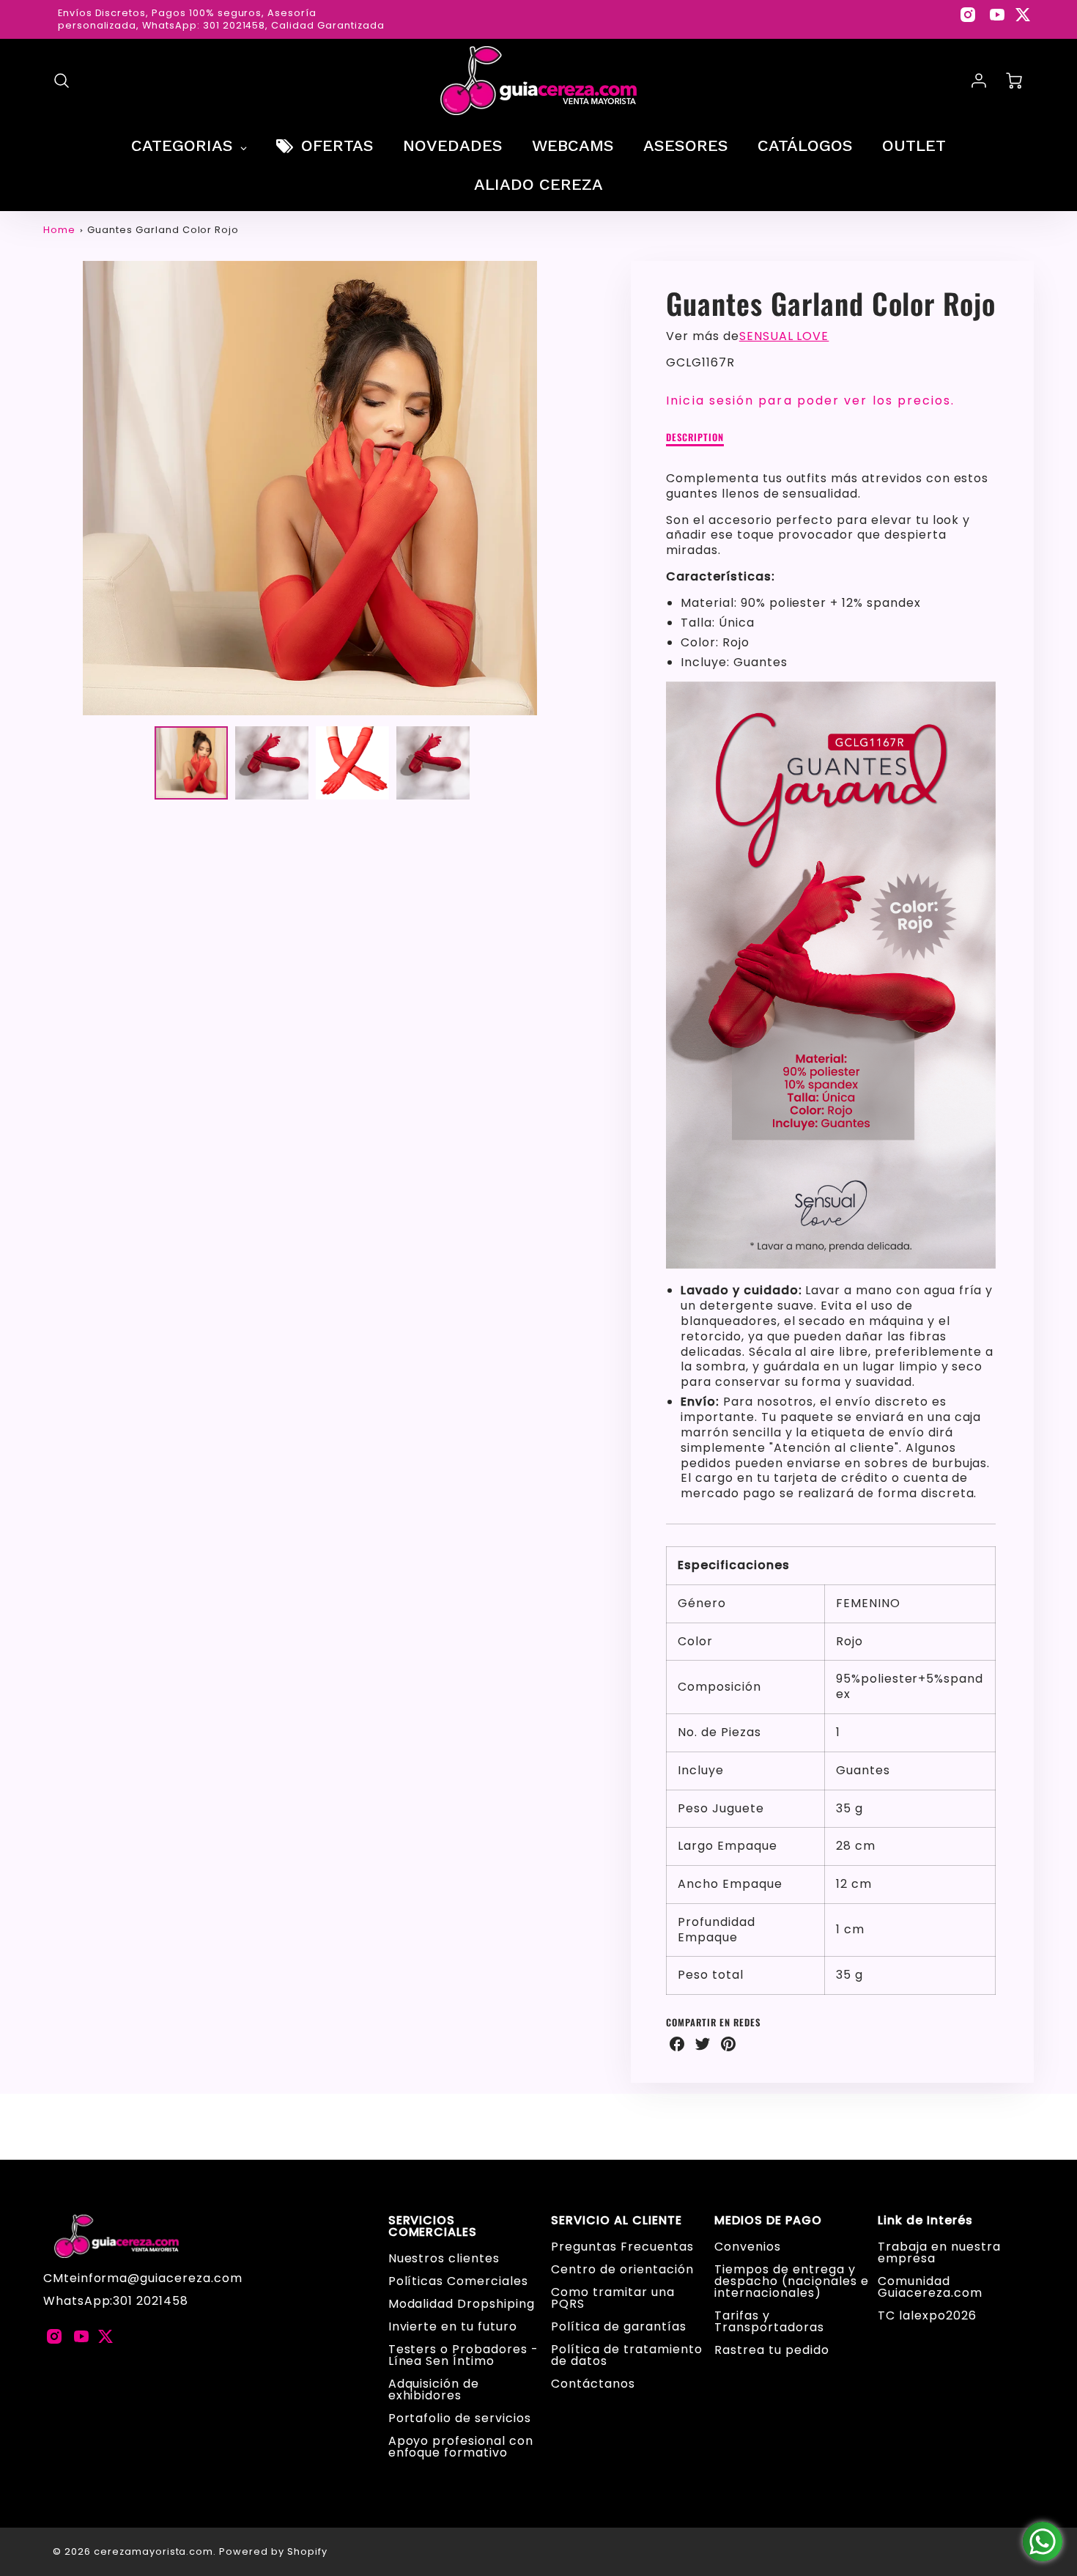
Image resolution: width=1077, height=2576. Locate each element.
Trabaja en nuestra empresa (939, 2252)
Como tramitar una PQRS (612, 2298)
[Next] (588, 488)
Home (59, 230)
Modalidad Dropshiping (462, 2304)
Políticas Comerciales (458, 2281)
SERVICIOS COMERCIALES (433, 2226)
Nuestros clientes (444, 2258)
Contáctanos (593, 2384)
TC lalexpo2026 (927, 2315)
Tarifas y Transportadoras (769, 2321)
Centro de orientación (622, 2269)
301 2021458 (151, 2301)
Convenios (748, 2247)
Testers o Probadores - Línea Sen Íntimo (463, 2355)
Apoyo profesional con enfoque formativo (461, 2447)
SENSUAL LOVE (784, 336)
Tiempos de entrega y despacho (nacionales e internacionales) (791, 2281)
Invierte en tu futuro (453, 2326)
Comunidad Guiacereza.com (930, 2287)
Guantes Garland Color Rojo (163, 230)
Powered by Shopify (273, 2551)
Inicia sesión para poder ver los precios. (810, 401)
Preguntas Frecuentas (622, 2247)
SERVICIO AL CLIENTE (616, 2221)
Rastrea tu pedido (771, 2350)
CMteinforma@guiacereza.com (143, 2278)
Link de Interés (925, 2221)
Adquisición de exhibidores (434, 2389)
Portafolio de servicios (460, 2418)
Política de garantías (618, 2326)
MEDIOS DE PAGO (768, 2221)
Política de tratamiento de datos (626, 2355)
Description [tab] (695, 438)
